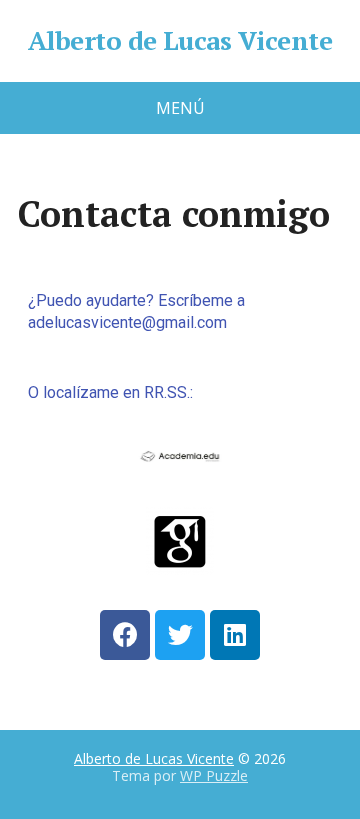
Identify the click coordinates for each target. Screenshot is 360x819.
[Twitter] (180, 635)
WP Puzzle (214, 775)
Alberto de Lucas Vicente (180, 41)
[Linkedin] (235, 635)
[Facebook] (125, 635)
